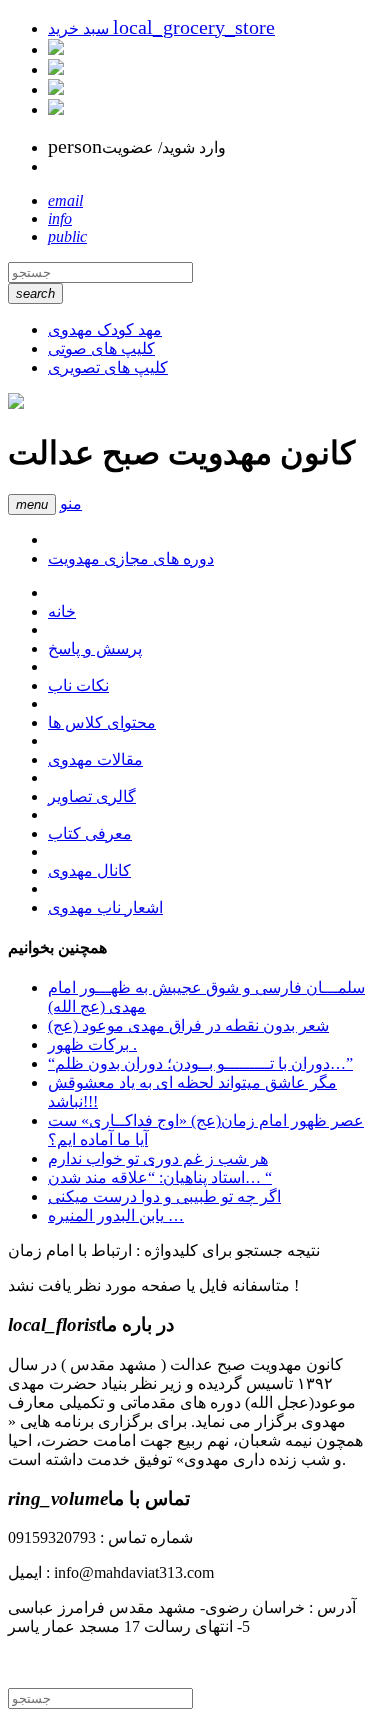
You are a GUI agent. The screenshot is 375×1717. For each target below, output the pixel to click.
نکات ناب (78, 685)
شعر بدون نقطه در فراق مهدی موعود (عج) (188, 1025)
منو (71, 503)
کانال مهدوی (89, 870)
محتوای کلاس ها (102, 722)
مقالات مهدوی (95, 759)
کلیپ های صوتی (101, 348)
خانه (62, 611)
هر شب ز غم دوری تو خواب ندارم (158, 1158)
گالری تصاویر (92, 796)
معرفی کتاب (90, 833)
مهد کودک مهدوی (105, 329)
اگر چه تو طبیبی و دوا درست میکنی (164, 1196)
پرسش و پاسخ (95, 648)
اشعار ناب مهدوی (105, 907)
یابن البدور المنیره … (116, 1215)
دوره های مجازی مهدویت (131, 558)
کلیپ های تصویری (108, 367)
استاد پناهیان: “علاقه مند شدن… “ (160, 1177)
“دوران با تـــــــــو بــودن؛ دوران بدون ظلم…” (200, 1063)
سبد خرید (161, 28)
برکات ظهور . (92, 1044)
